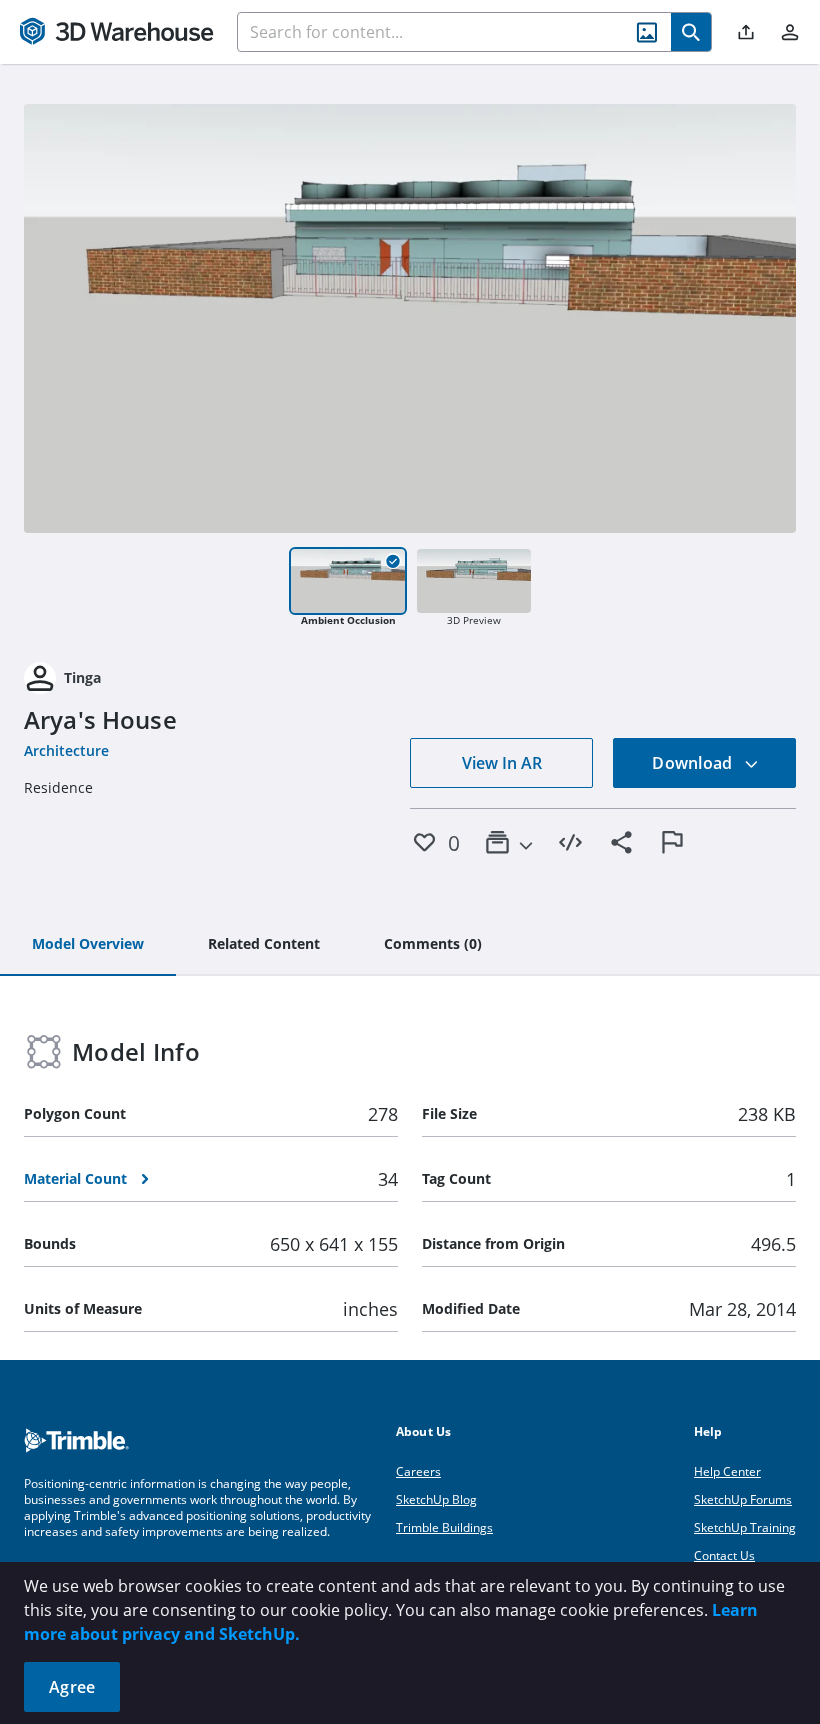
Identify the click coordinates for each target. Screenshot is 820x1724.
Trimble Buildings (444, 1527)
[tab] (88, 945)
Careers (418, 1471)
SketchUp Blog (436, 1499)
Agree (72, 1687)
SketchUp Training (745, 1527)
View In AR (502, 763)
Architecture (66, 750)
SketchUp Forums (743, 1499)
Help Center (727, 1471)
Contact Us (724, 1555)
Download (694, 763)
